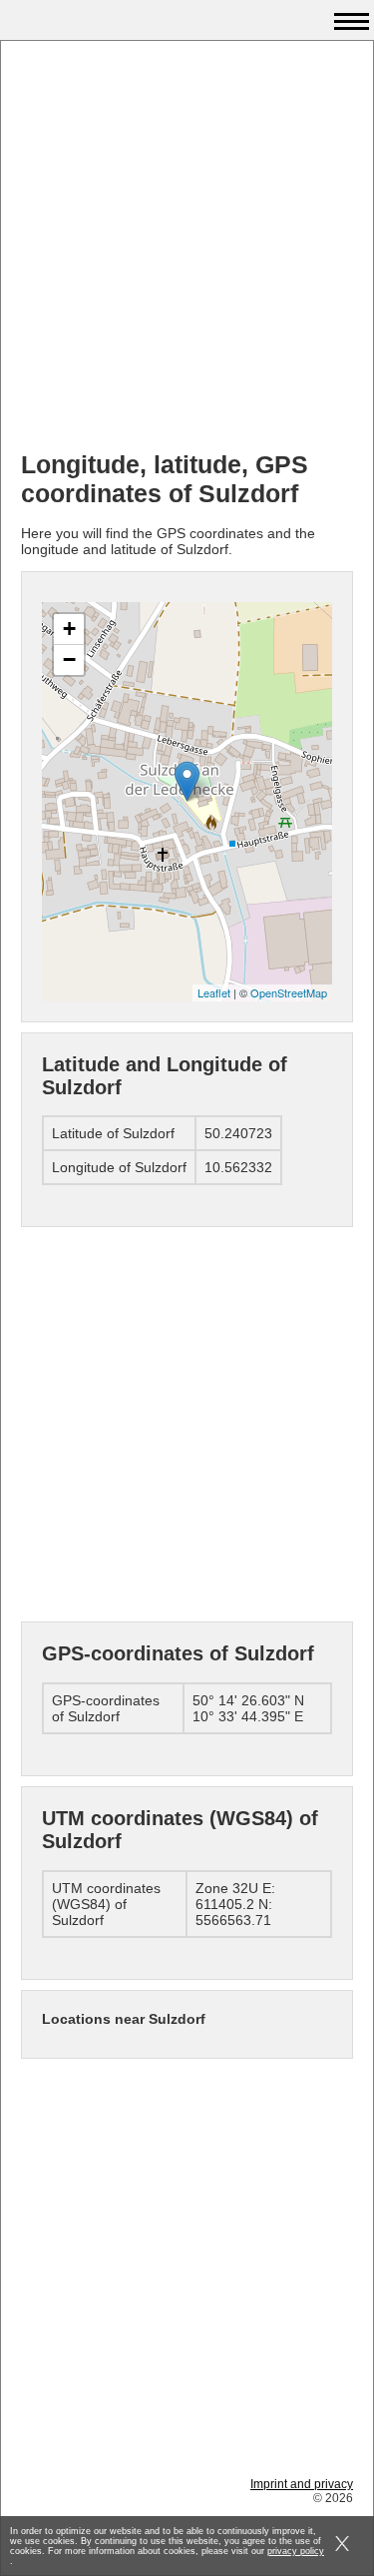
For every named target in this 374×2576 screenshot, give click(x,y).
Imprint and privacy (302, 2484)
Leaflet (214, 992)
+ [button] (69, 629)
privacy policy (296, 2551)
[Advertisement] (187, 248)
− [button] (69, 659)
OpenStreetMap (289, 992)
